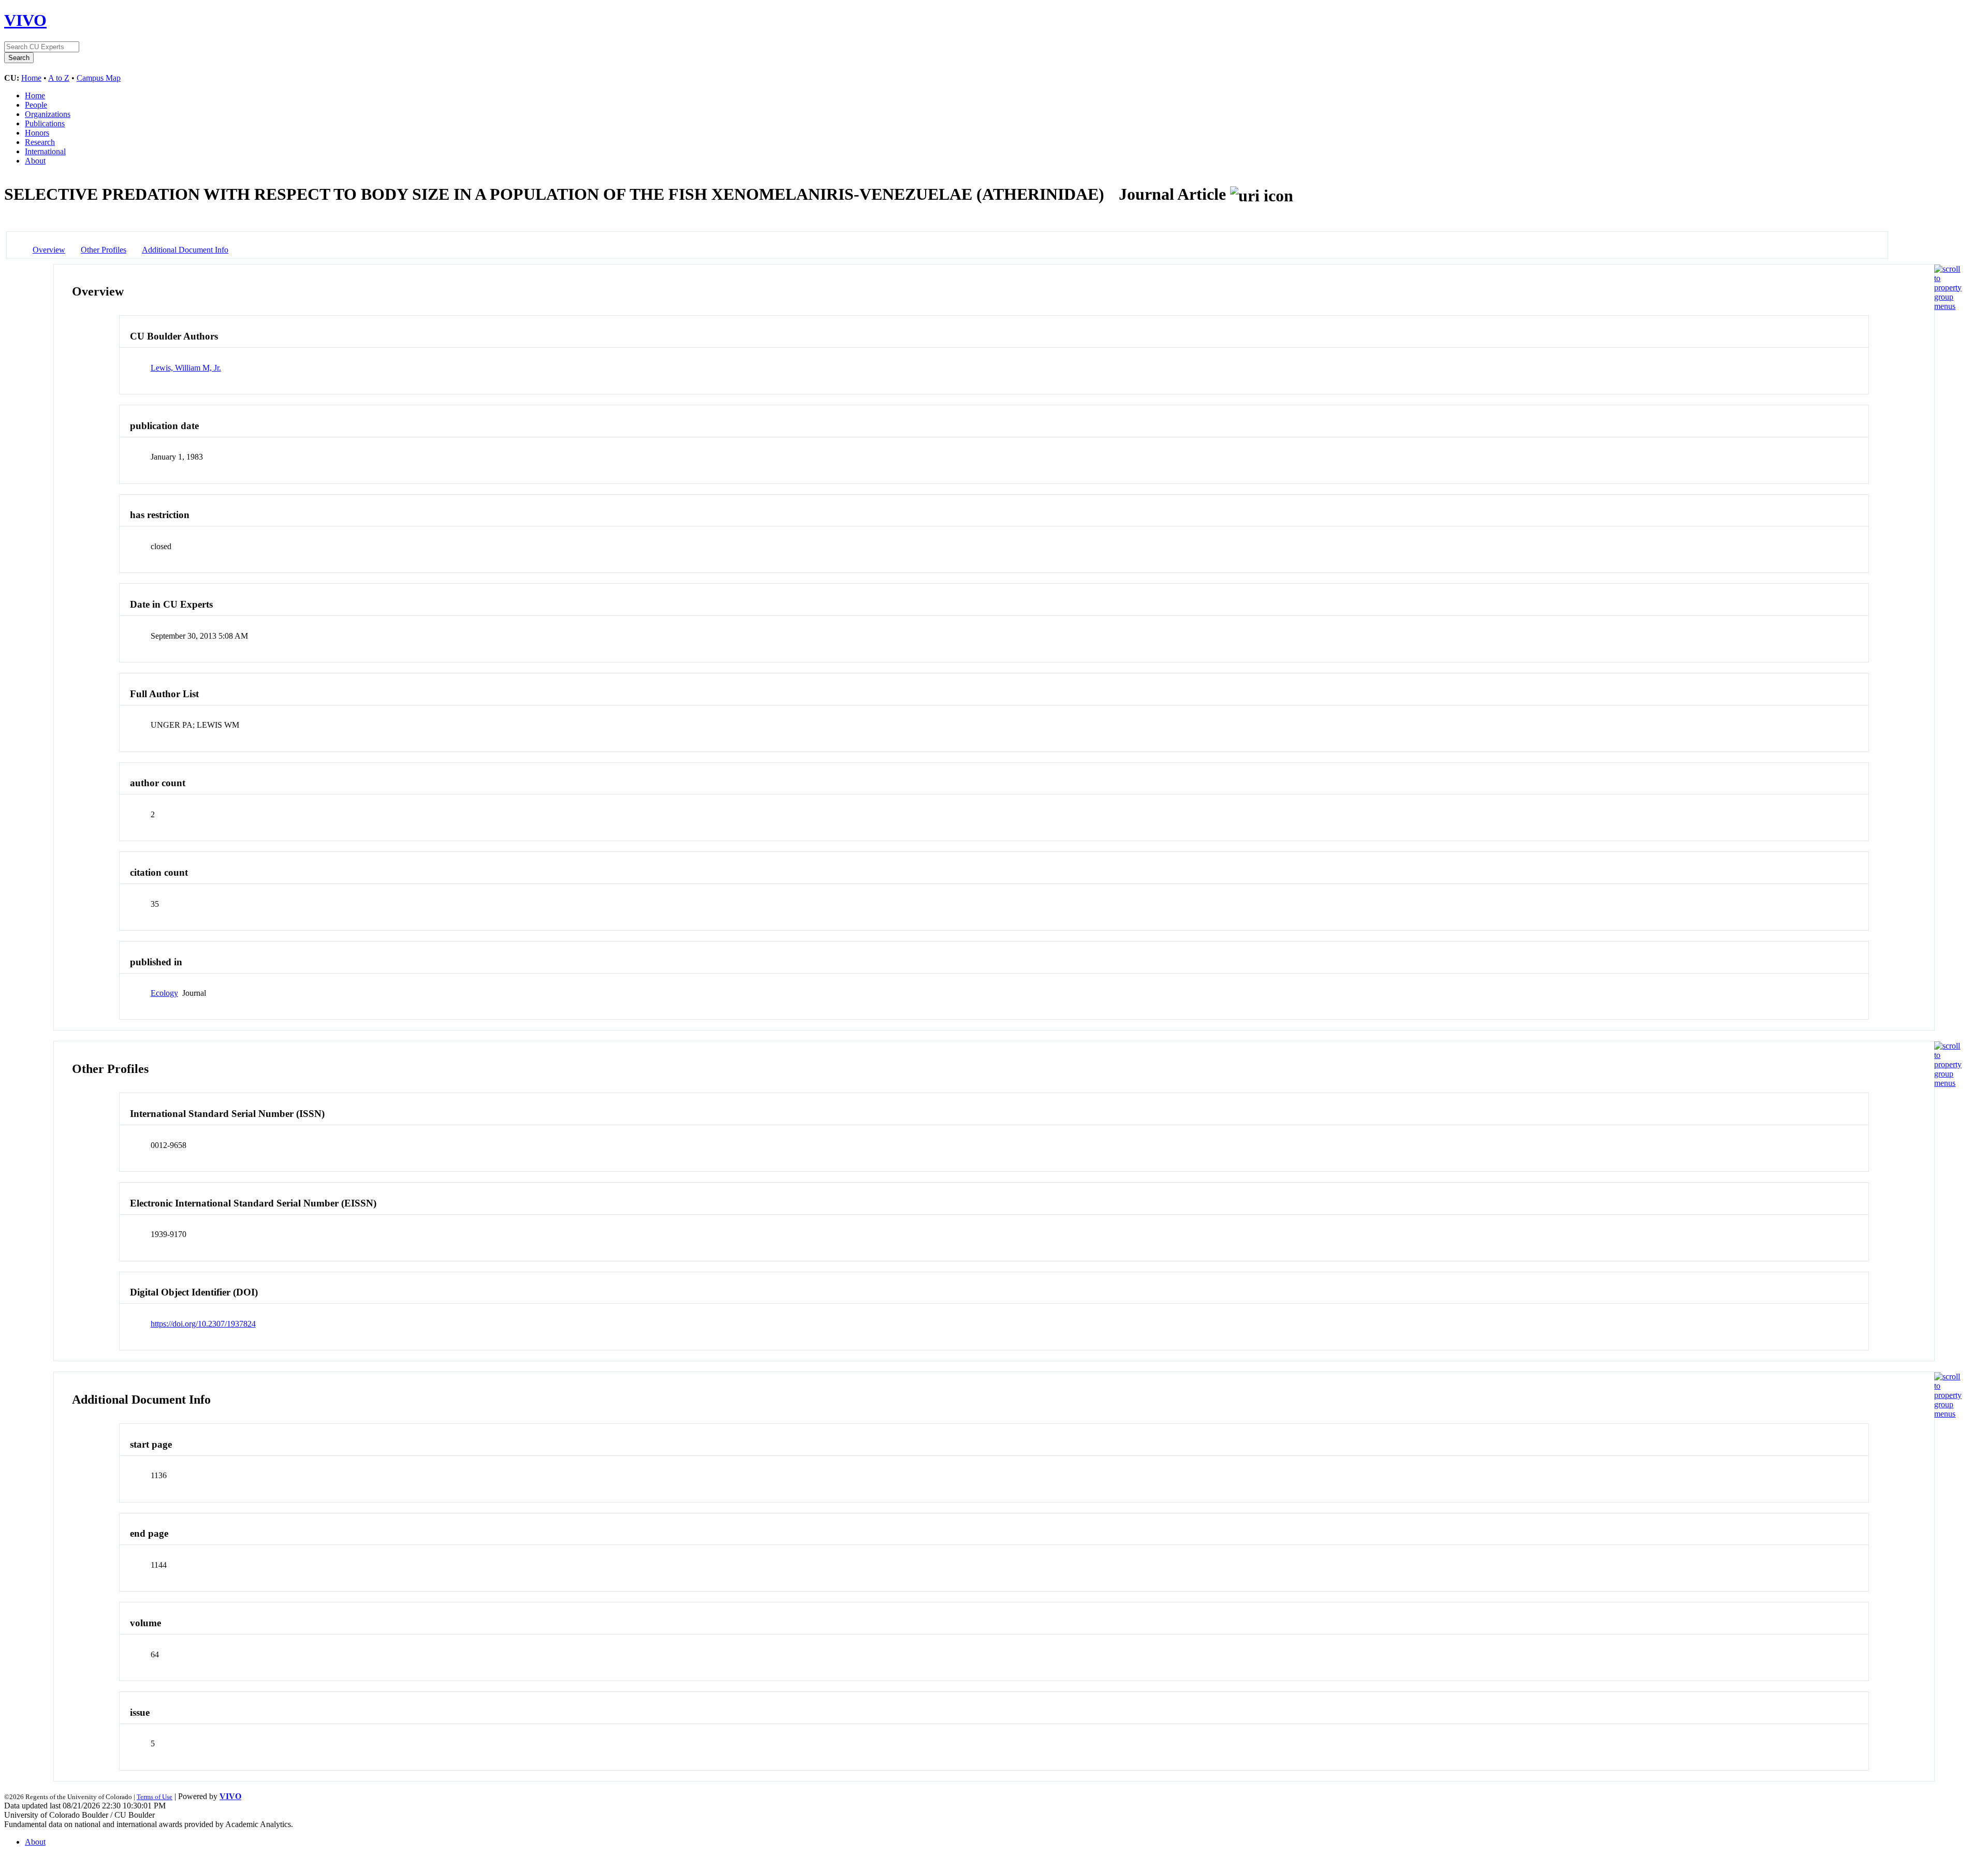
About (35, 161)
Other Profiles (104, 250)
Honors (37, 133)
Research (40, 142)
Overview (49, 250)
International (45, 151)
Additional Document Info (185, 250)
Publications (45, 123)
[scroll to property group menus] (1948, 306)
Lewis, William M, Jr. (186, 368)
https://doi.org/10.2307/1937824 (203, 1324)
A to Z (59, 78)
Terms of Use (155, 1797)
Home (31, 78)
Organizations (48, 114)
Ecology (164, 993)
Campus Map (99, 78)
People (36, 105)
